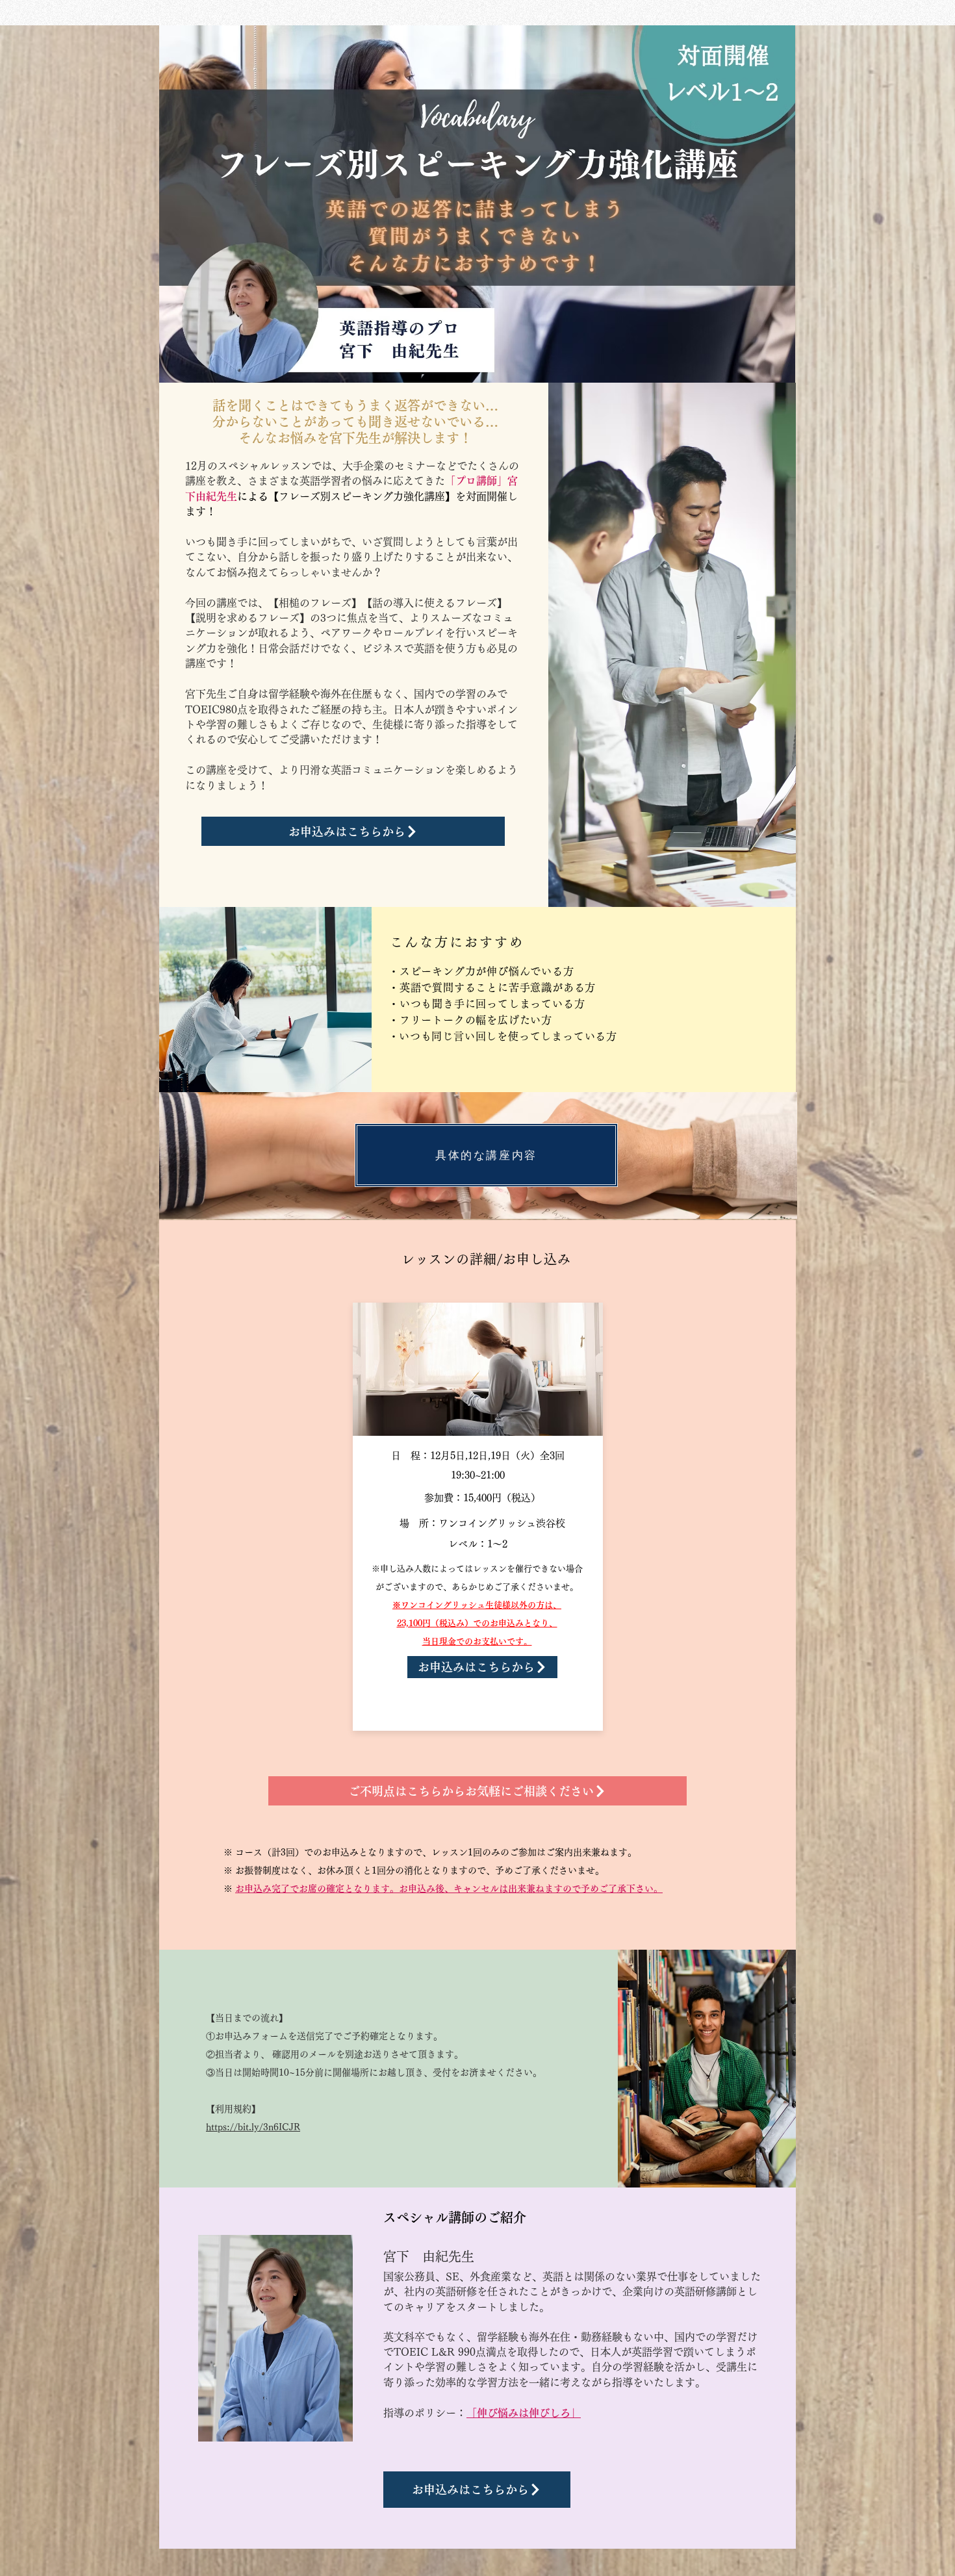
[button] (486, 1155)
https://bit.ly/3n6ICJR (253, 2127)
